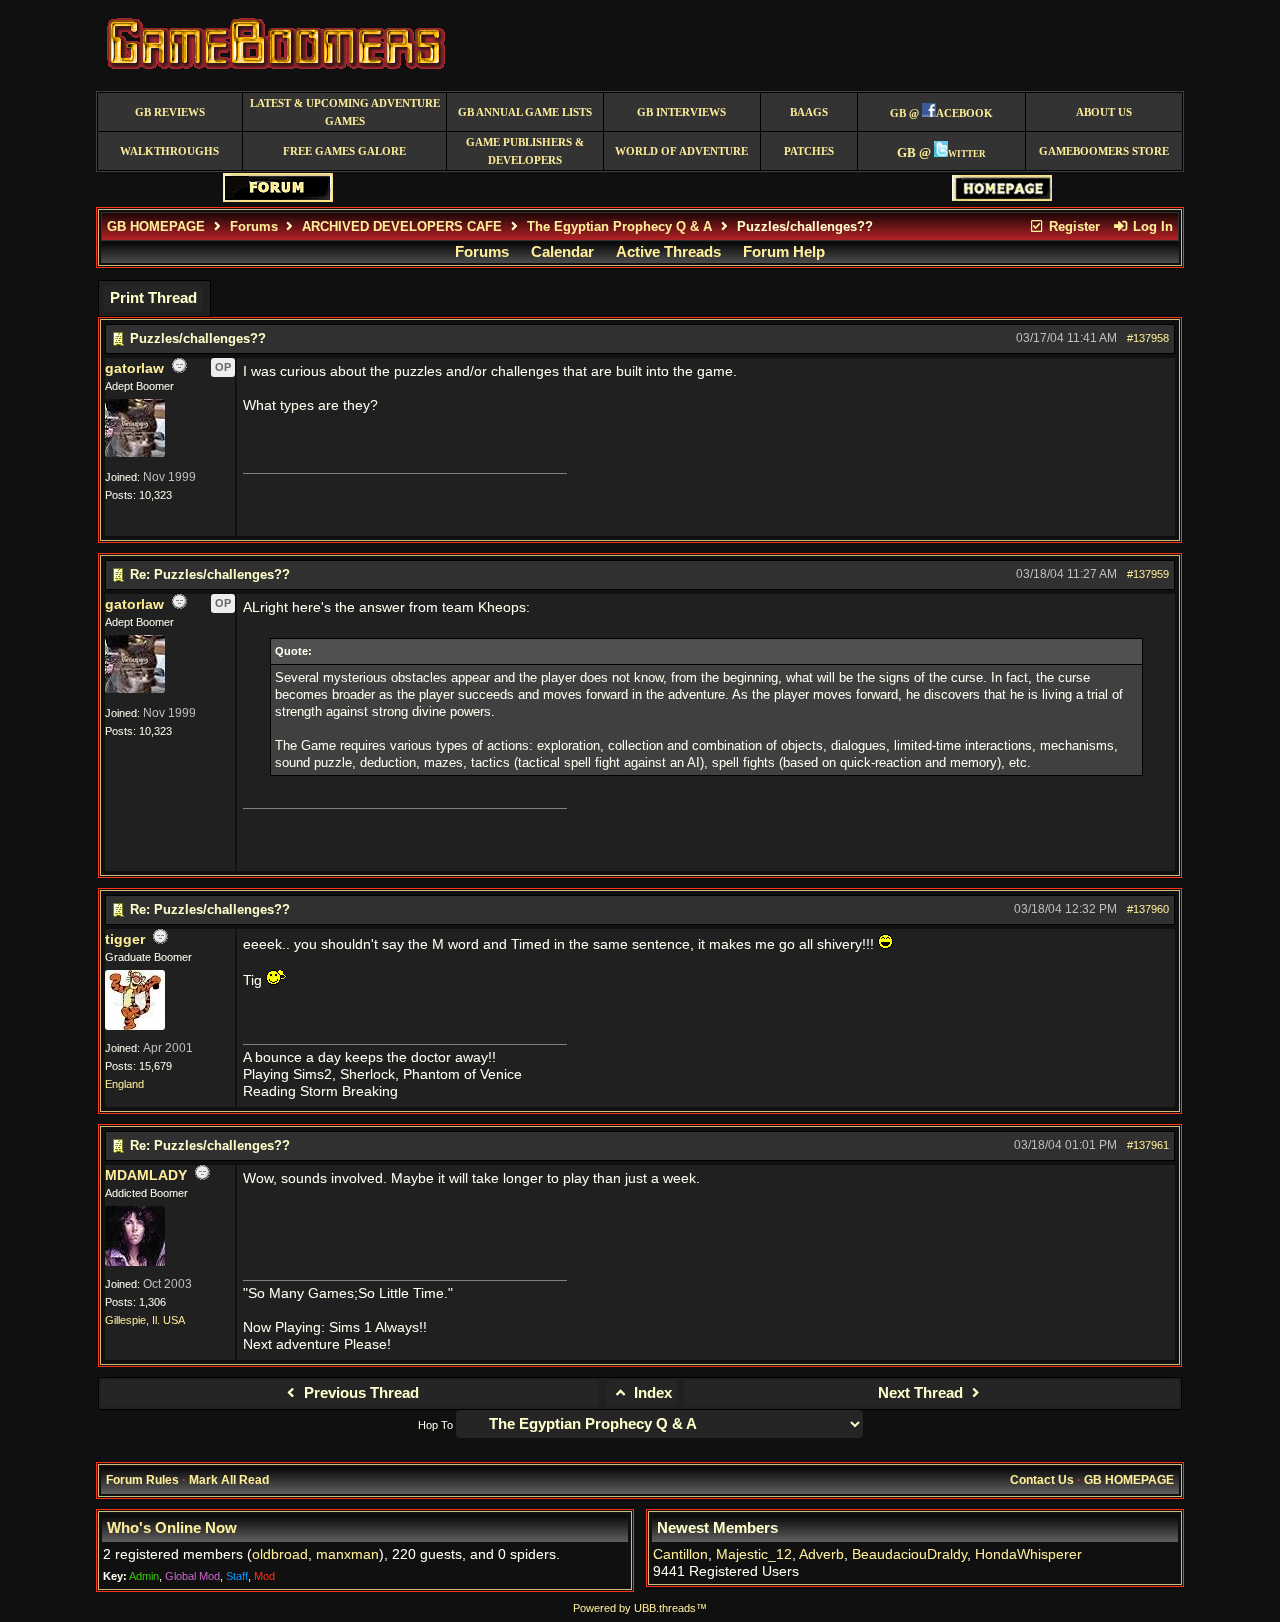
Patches (809, 151)
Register (1072, 226)
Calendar (562, 252)
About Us (1104, 112)
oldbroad (280, 1554)
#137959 (1148, 574)
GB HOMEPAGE (156, 226)
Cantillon (680, 1554)
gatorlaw (134, 368)
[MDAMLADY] (135, 1262)
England (124, 1084)
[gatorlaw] (135, 453)
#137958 (1148, 338)
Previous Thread (359, 1393)
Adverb (821, 1554)
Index (651, 1393)
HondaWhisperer (1028, 1554)
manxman (347, 1554)
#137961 (1148, 1145)
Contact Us (1042, 1480)
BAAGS (809, 112)
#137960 (1148, 909)
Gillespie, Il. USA (145, 1320)
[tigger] (135, 1026)
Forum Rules (142, 1480)
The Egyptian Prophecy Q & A (619, 226)
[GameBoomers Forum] (278, 197)
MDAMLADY (146, 1175)
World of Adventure (681, 151)
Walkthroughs (169, 151)
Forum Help (784, 252)
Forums (254, 226)
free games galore (344, 151)
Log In (1151, 226)
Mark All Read (229, 1480)
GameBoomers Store (1104, 151)
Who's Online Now (172, 1528)
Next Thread (922, 1393)
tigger (125, 939)
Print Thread (153, 298)
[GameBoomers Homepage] (1002, 196)
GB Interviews (681, 112)
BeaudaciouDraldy (909, 1554)
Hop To (435, 1425)
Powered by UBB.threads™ (640, 1608)
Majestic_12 (754, 1554)
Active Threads (668, 252)
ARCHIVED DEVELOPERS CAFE (402, 226)
